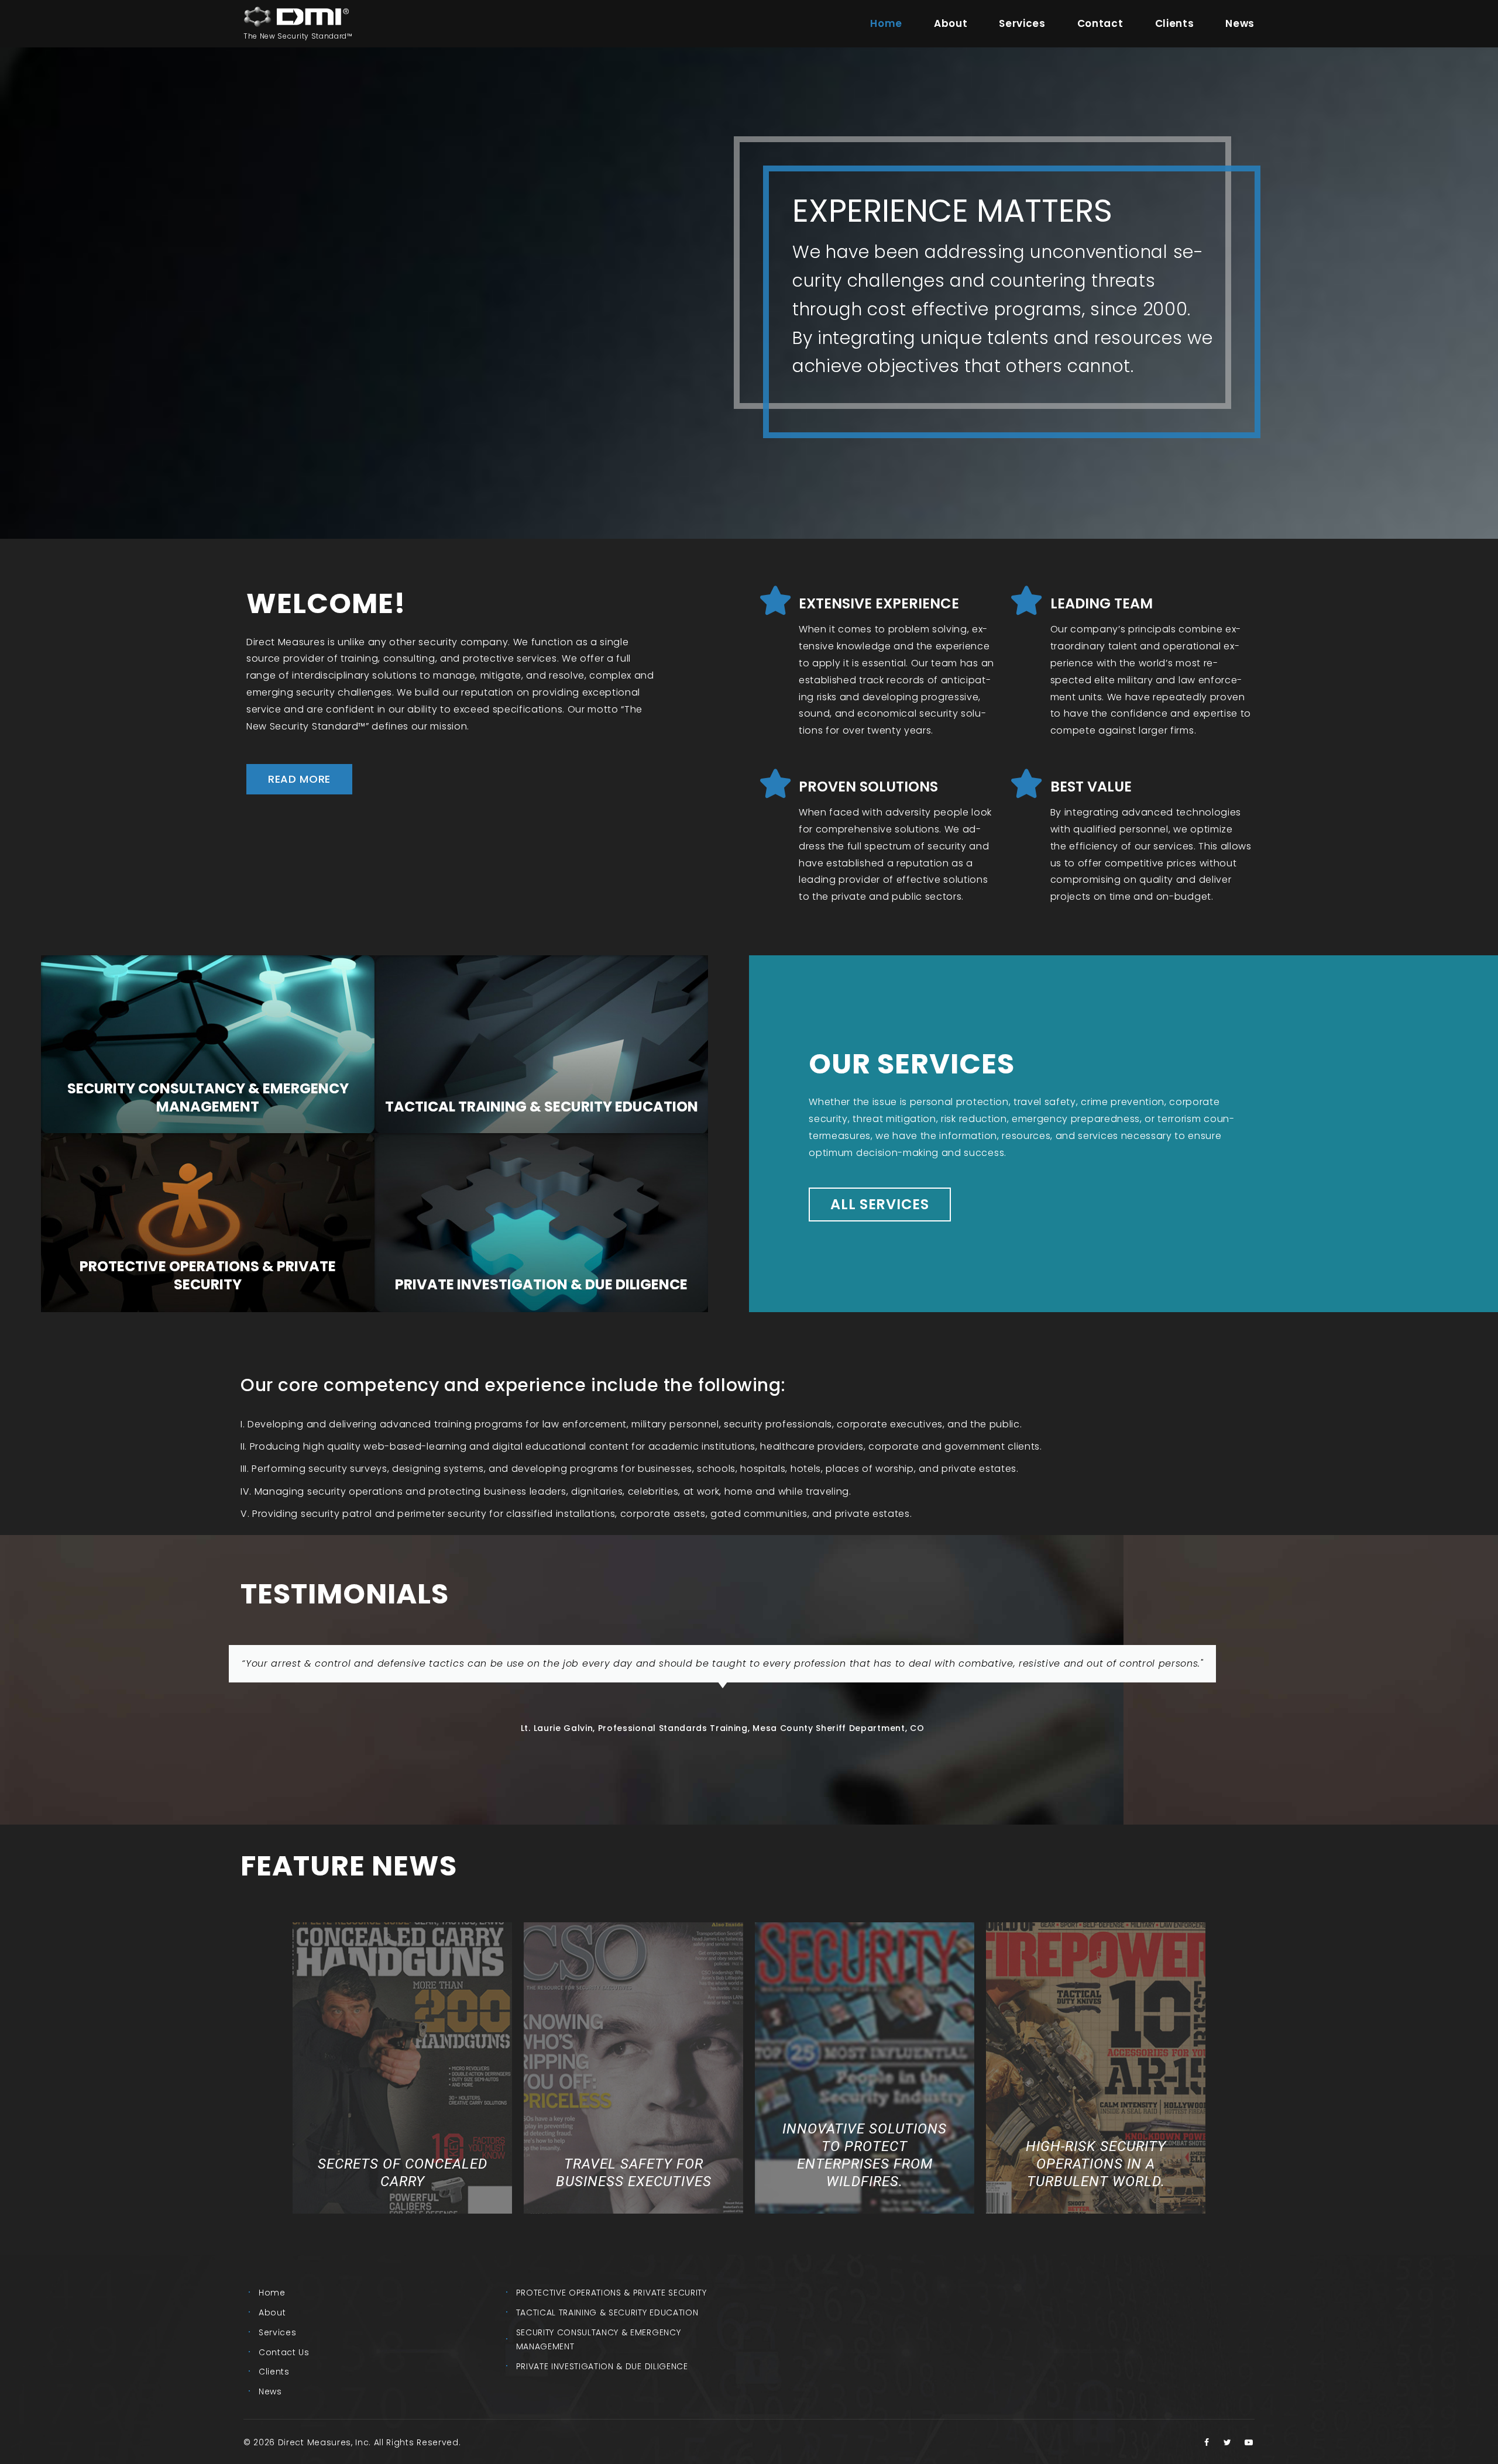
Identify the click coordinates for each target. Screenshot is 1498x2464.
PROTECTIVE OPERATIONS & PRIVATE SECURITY (611, 2293)
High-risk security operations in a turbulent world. (1096, 2164)
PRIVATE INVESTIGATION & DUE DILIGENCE (602, 2366)
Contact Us (284, 2352)
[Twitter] (1228, 2442)
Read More (208, 1114)
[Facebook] (1207, 2442)
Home (886, 23)
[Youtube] (1249, 2442)
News (1240, 23)
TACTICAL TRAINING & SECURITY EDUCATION (607, 2312)
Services (1022, 23)
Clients (1175, 23)
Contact (1100, 23)
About (951, 23)
